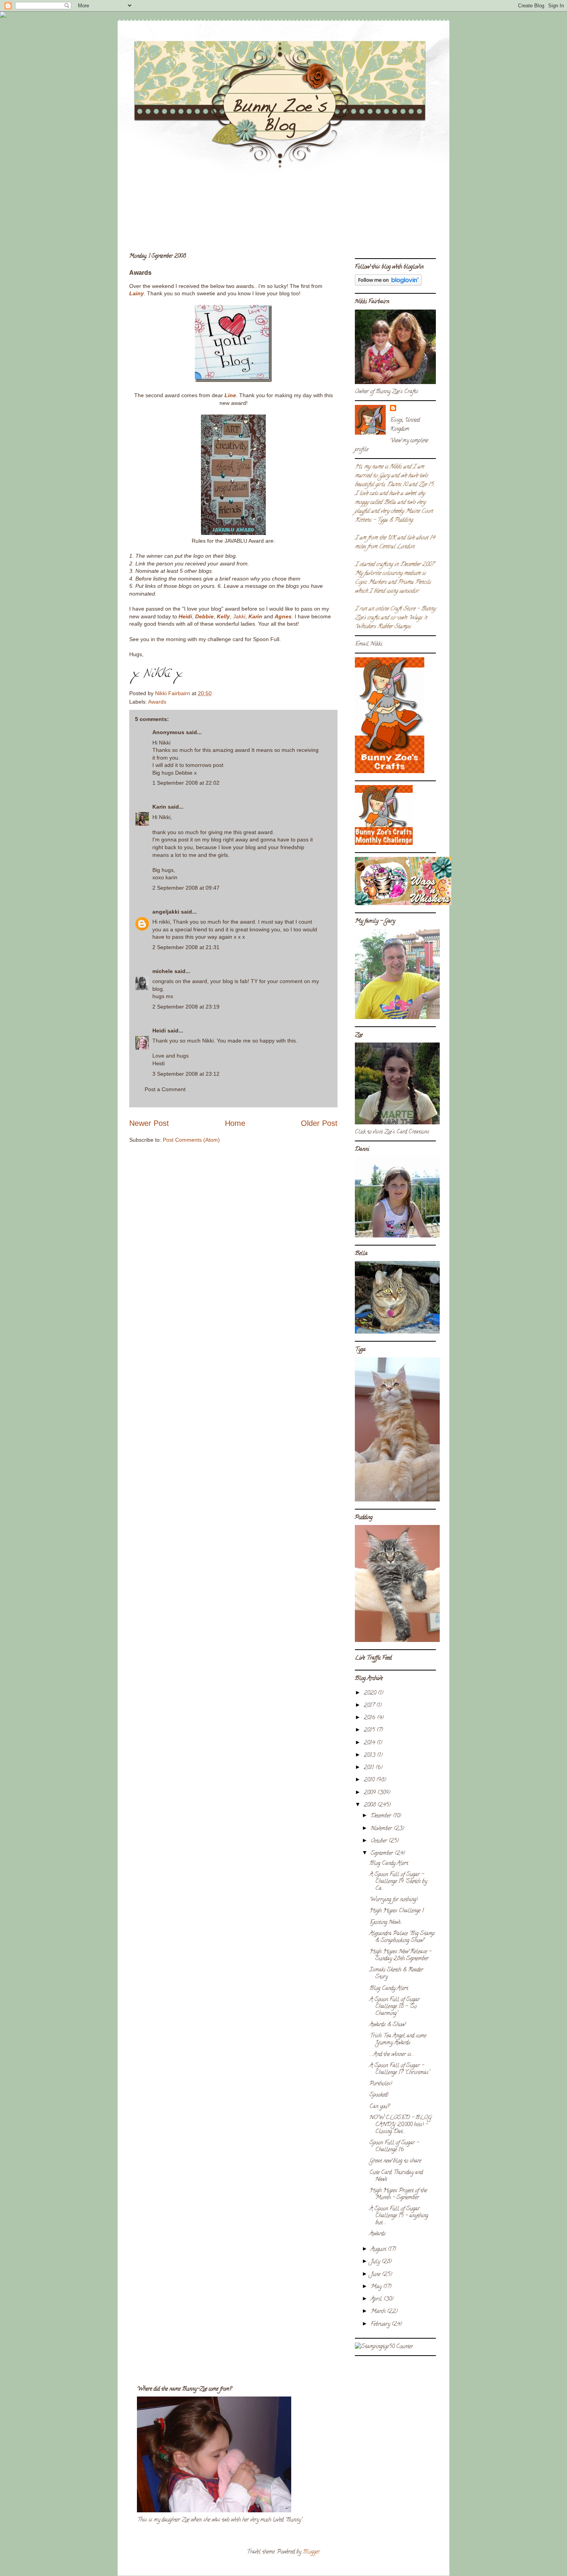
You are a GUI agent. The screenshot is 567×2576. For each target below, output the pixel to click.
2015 (370, 1731)
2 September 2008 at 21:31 (186, 947)
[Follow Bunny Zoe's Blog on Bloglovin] (388, 285)
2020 (371, 1693)
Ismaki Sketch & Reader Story (396, 1974)
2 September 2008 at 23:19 (186, 1007)
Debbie (204, 616)
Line (230, 395)
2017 (370, 1706)
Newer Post (149, 1123)
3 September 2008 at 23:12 (186, 1074)
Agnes (283, 616)
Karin (255, 616)
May (377, 2287)
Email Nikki (369, 644)
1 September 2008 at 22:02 (186, 783)
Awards (157, 702)
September (383, 1854)
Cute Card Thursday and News (396, 2176)
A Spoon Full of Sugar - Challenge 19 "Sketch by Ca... (398, 1882)
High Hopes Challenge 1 (397, 1911)
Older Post (319, 1123)
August (379, 2250)
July (376, 2262)
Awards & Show (387, 2025)
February (381, 2325)
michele (163, 971)
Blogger (311, 2552)
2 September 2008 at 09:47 (186, 888)
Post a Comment (165, 1089)
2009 (370, 1793)
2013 (370, 1756)
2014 (370, 1743)
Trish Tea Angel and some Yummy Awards (398, 2040)
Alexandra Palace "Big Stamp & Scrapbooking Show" (402, 1937)
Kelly (223, 616)
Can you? (380, 2107)
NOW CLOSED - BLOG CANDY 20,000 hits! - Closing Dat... (401, 2125)
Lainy (137, 293)
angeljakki (166, 912)
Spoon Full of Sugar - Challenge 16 (394, 2147)
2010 (370, 1780)
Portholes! (381, 2084)
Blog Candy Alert (389, 1864)
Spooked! (379, 2095)
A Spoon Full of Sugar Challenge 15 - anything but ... (399, 2216)
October (380, 1841)
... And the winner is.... (392, 2055)
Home (235, 1123)
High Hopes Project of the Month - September (398, 2194)
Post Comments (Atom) (191, 1140)
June (376, 2275)
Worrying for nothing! (393, 1900)
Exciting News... (386, 1923)
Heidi (185, 616)
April (377, 2299)
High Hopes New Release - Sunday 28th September (400, 1956)
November (382, 1829)
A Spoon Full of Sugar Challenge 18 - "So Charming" (395, 2007)
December (382, 1816)
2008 (370, 1805)
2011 (370, 1768)
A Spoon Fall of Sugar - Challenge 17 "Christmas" (400, 2069)
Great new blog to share (395, 2161)
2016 (370, 1718)
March (379, 2312)
